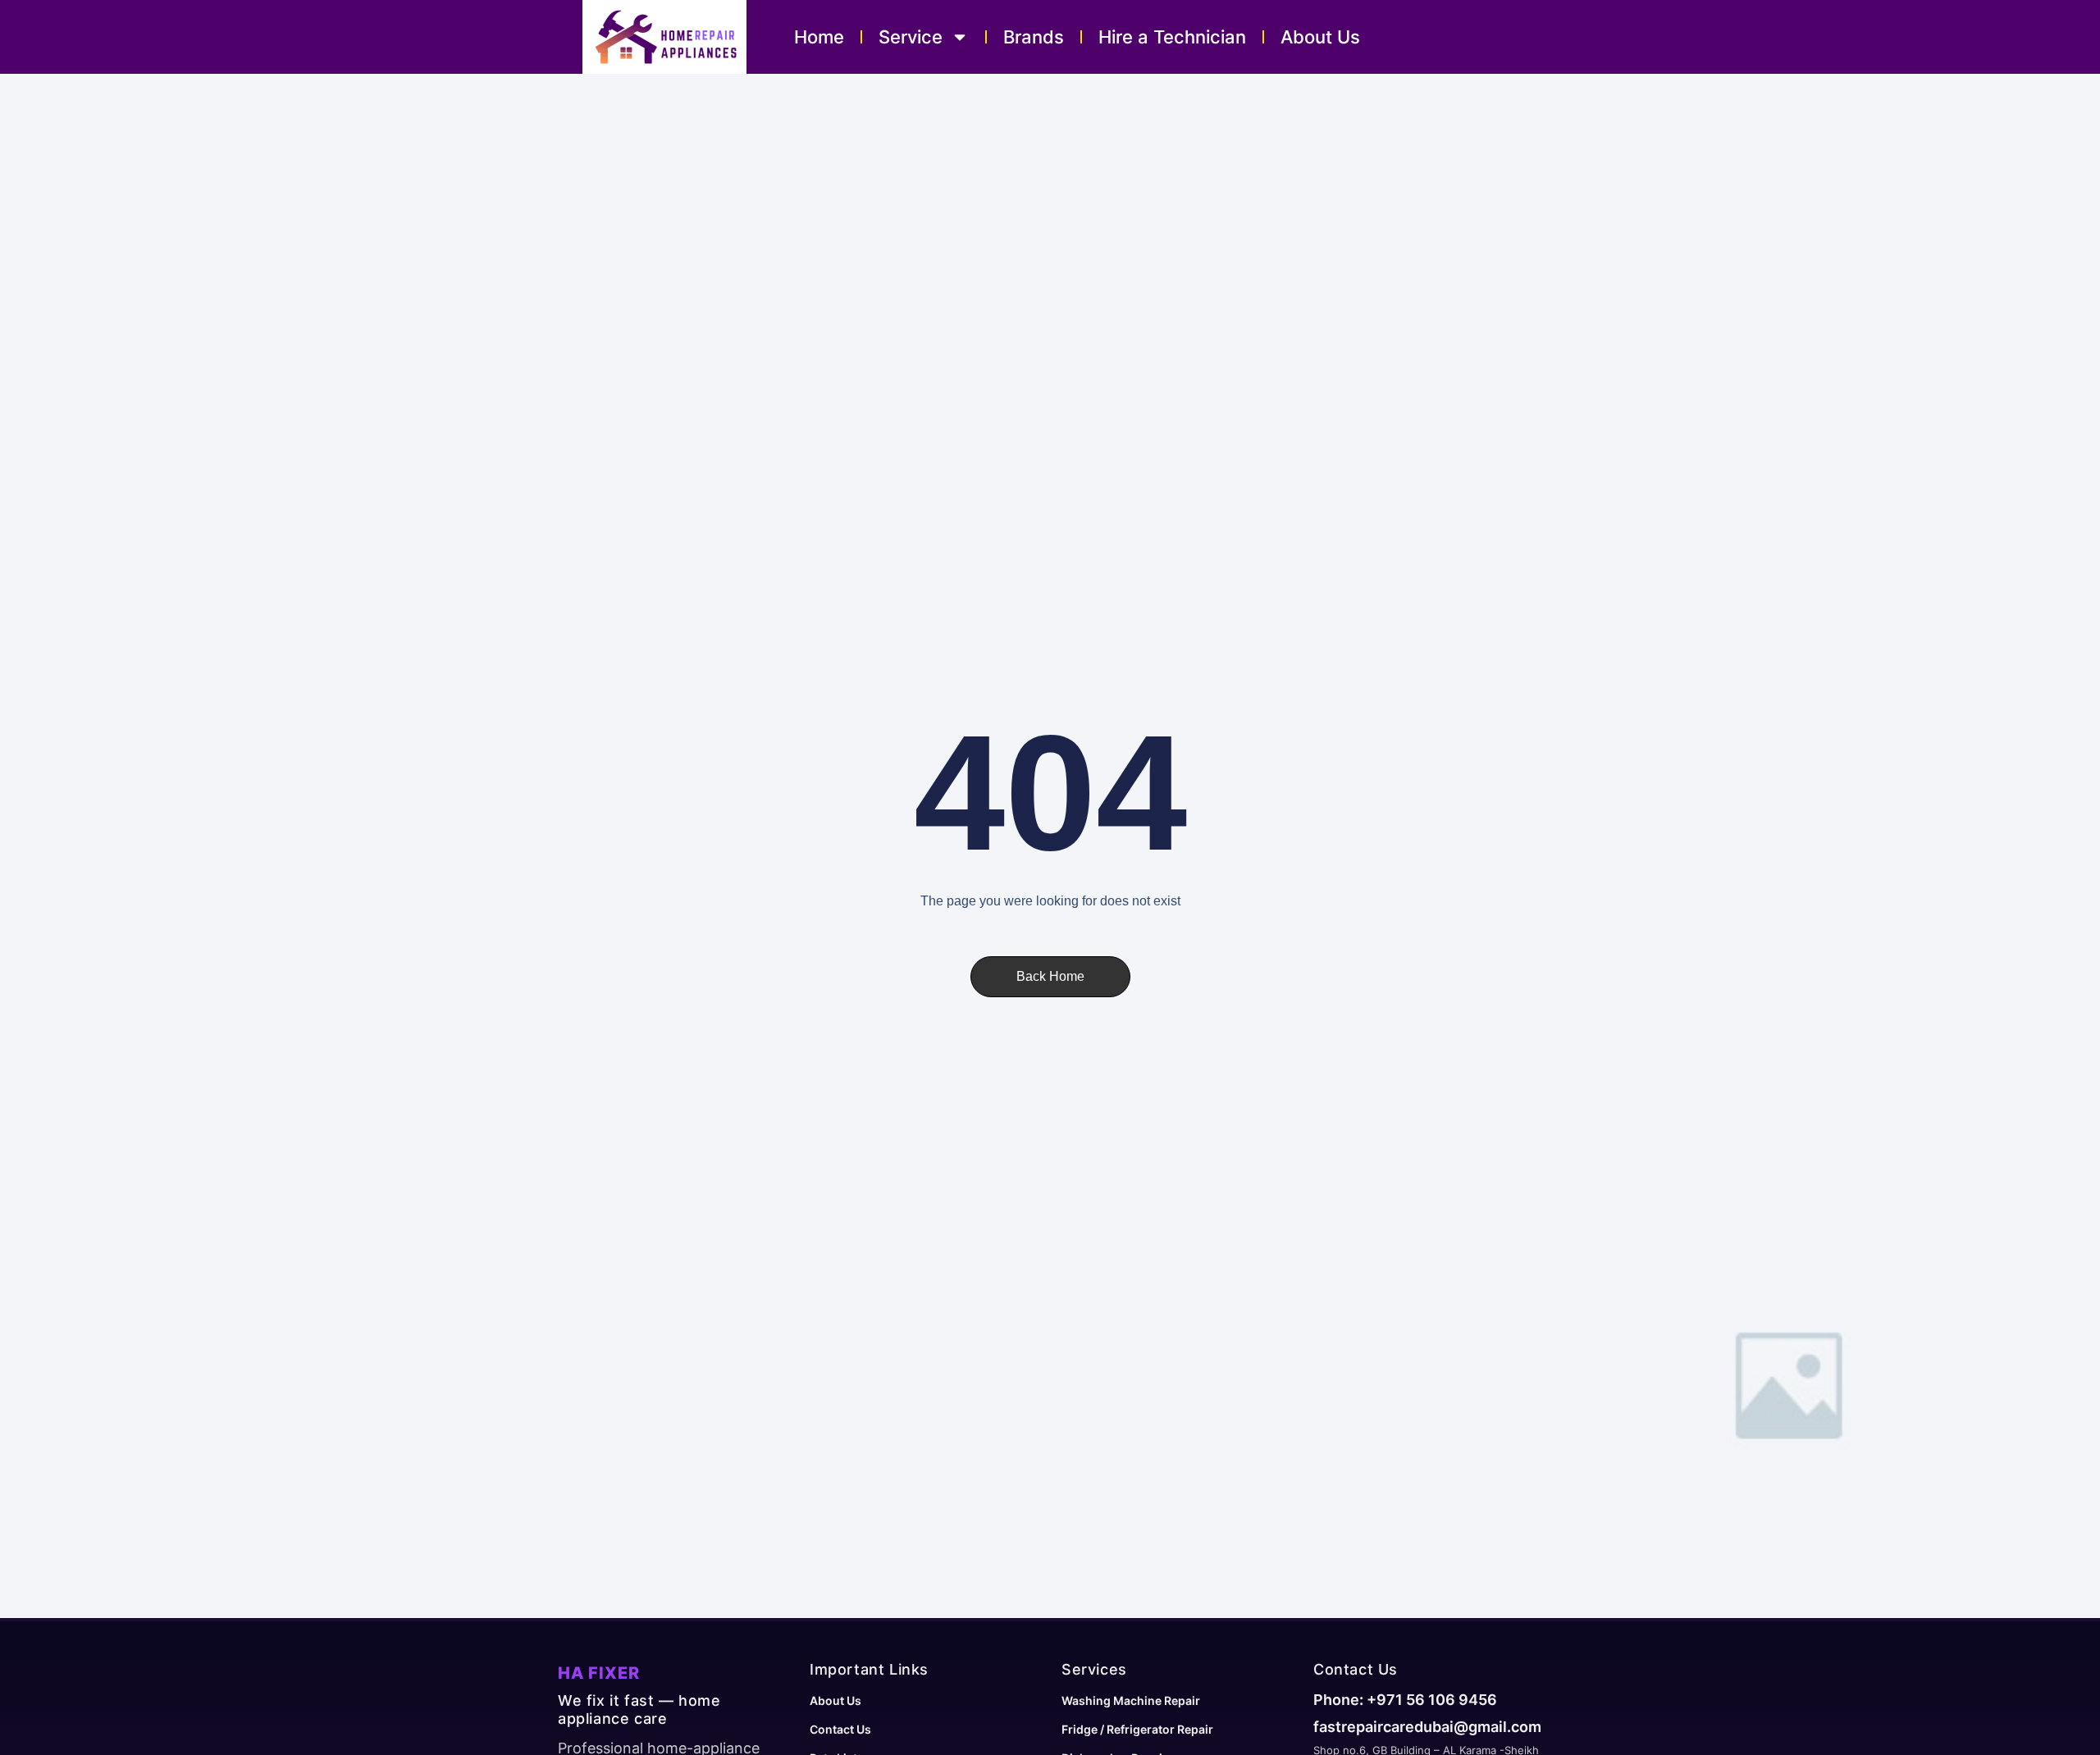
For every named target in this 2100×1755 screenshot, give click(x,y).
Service (911, 37)
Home (819, 37)
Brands (1034, 37)
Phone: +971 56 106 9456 (1405, 1700)
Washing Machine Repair (1131, 1700)
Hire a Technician (1172, 37)
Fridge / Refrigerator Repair (1137, 1729)
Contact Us (840, 1729)
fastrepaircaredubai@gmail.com (1427, 1727)
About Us (1320, 37)
